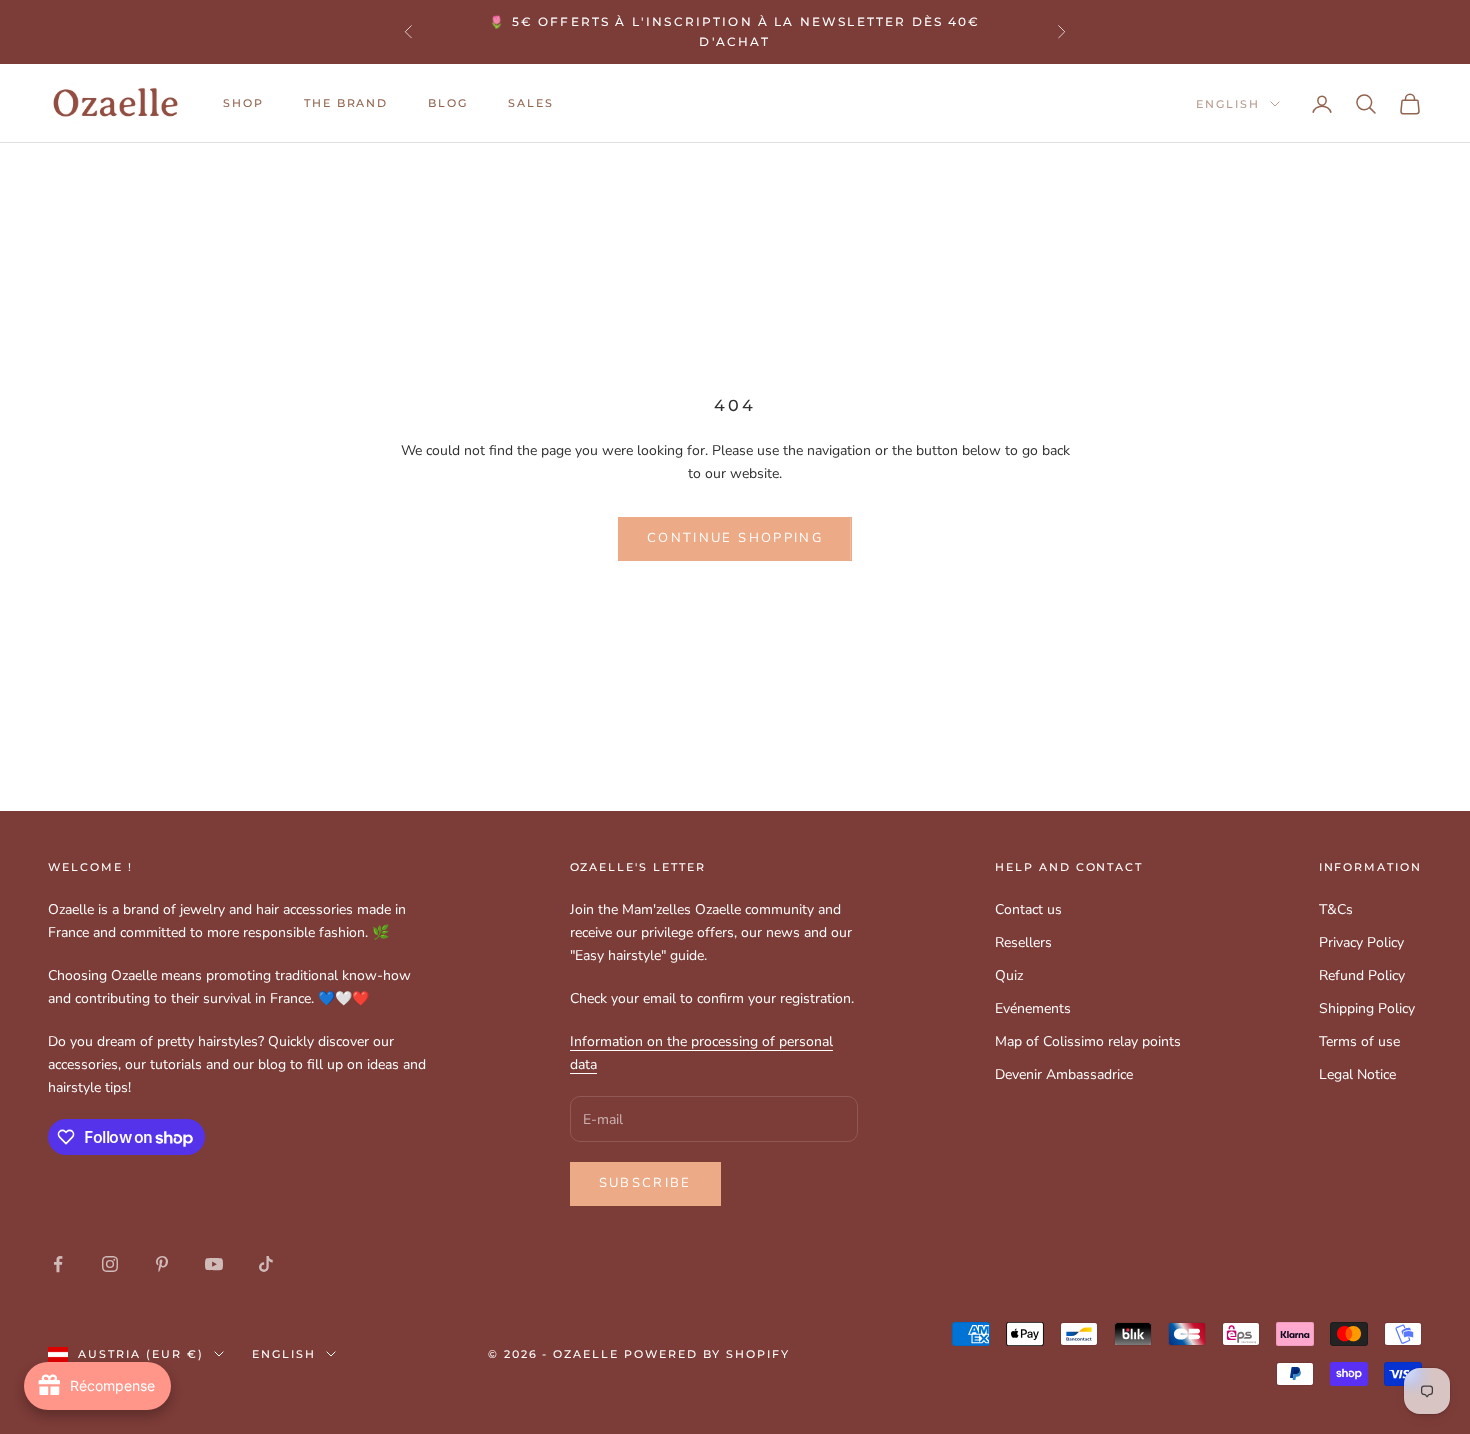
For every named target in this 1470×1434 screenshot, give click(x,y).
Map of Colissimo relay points (1088, 1041)
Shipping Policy (1367, 1008)
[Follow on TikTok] (266, 1264)
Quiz (1009, 975)
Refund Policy (1362, 975)
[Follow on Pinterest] (162, 1264)
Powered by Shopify (707, 1354)
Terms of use (1359, 1041)
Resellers (1023, 942)
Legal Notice (1357, 1074)
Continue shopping (735, 538)
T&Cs (1336, 909)
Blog (448, 103)
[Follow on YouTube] (214, 1264)
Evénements (1033, 1008)
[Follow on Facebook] (58, 1264)
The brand (346, 103)
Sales (531, 103)
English (1228, 104)
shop (243, 103)
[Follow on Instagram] (110, 1264)
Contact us (1028, 909)
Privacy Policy (1361, 942)
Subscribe (645, 1183)
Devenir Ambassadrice (1064, 1074)
